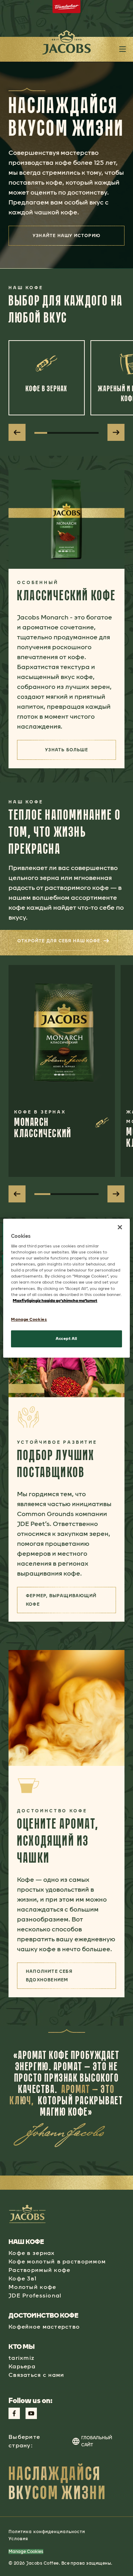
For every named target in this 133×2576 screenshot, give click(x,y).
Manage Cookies (26, 2552)
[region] (66, 1288)
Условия (18, 2539)
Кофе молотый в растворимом (57, 2261)
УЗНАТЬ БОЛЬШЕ (81, 752)
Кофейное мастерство (44, 2327)
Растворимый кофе (39, 2270)
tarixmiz (21, 2358)
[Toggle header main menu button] (123, 49)
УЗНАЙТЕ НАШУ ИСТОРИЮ (66, 236)
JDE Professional (35, 2296)
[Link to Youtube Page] (31, 2413)
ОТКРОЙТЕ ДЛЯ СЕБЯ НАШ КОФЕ (68, 943)
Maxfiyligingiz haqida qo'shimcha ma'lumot (55, 1301)
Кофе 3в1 (23, 2278)
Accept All (66, 1338)
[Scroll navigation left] (17, 432)
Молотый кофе (32, 2287)
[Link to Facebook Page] (14, 2413)
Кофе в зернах (32, 2253)
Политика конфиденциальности (47, 2532)
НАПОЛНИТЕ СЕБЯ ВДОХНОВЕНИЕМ (71, 1976)
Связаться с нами (36, 2375)
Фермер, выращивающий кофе (71, 1600)
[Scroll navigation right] (116, 432)
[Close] (120, 1227)
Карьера (22, 2366)
